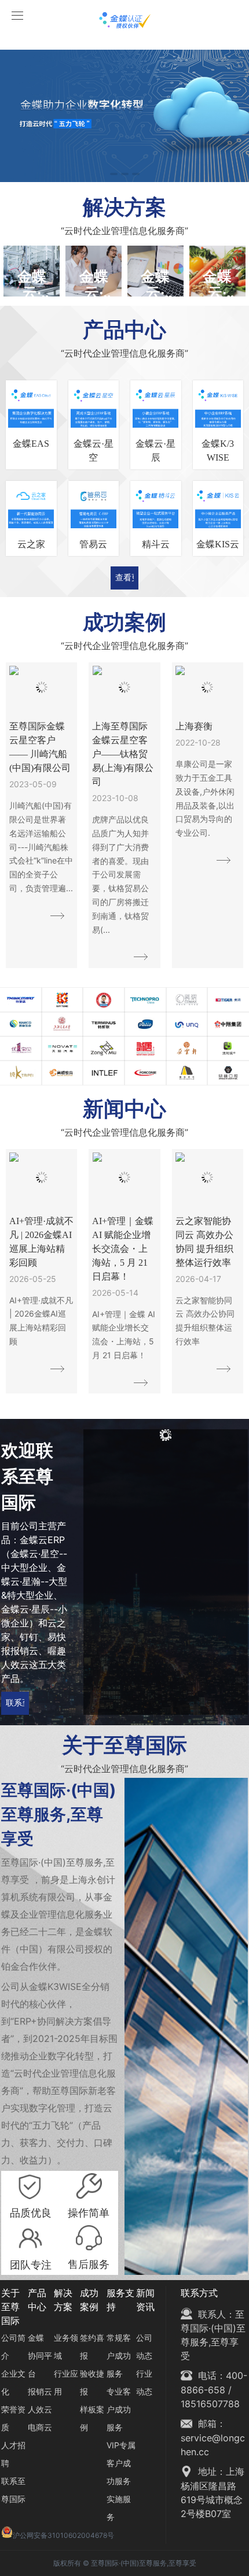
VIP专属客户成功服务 (121, 2463)
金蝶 (36, 2338)
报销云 (40, 2391)
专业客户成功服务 (119, 2409)
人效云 (40, 2409)
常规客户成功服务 (119, 2356)
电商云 (40, 2427)
